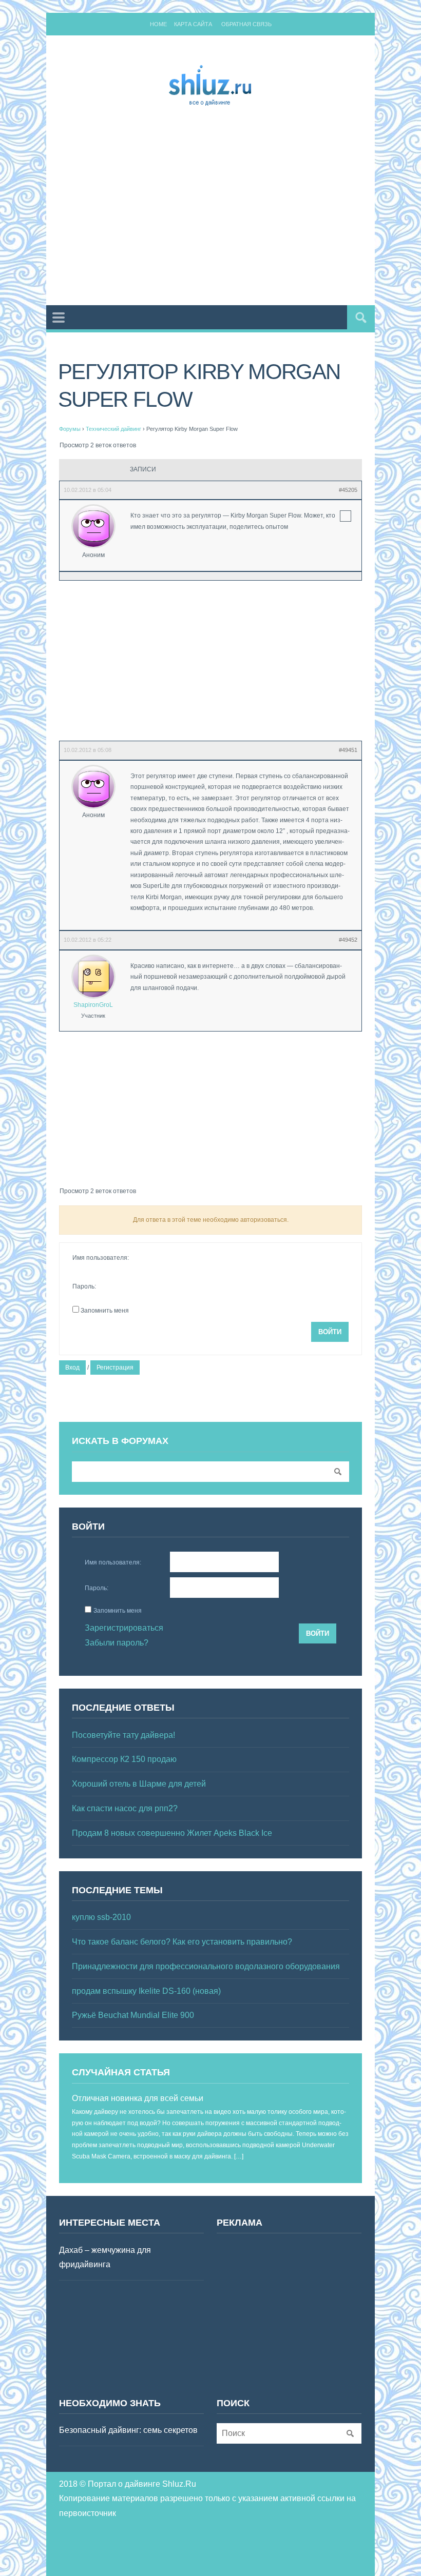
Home (158, 24)
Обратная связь (246, 24)
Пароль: (84, 1286)
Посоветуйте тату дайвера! (123, 1735)
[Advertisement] (240, 208)
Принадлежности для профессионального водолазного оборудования (206, 1966)
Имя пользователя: (101, 1258)
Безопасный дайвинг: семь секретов (128, 2430)
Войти (330, 1332)
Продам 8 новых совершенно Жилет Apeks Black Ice (172, 1833)
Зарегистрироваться (124, 1628)
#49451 (348, 750)
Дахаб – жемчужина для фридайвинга (105, 2257)
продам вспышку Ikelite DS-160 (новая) (146, 1991)
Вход (72, 1368)
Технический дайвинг (113, 429)
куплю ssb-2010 (101, 1917)
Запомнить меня (105, 1311)
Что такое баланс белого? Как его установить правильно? (182, 1942)
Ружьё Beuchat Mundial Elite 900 (133, 2015)
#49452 (348, 940)
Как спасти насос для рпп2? (125, 1808)
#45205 (348, 490)
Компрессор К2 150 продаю (124, 1759)
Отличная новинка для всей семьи (138, 2098)
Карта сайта (193, 24)
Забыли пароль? (117, 1643)
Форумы (70, 429)
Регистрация (115, 1368)
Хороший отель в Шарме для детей (139, 1784)
